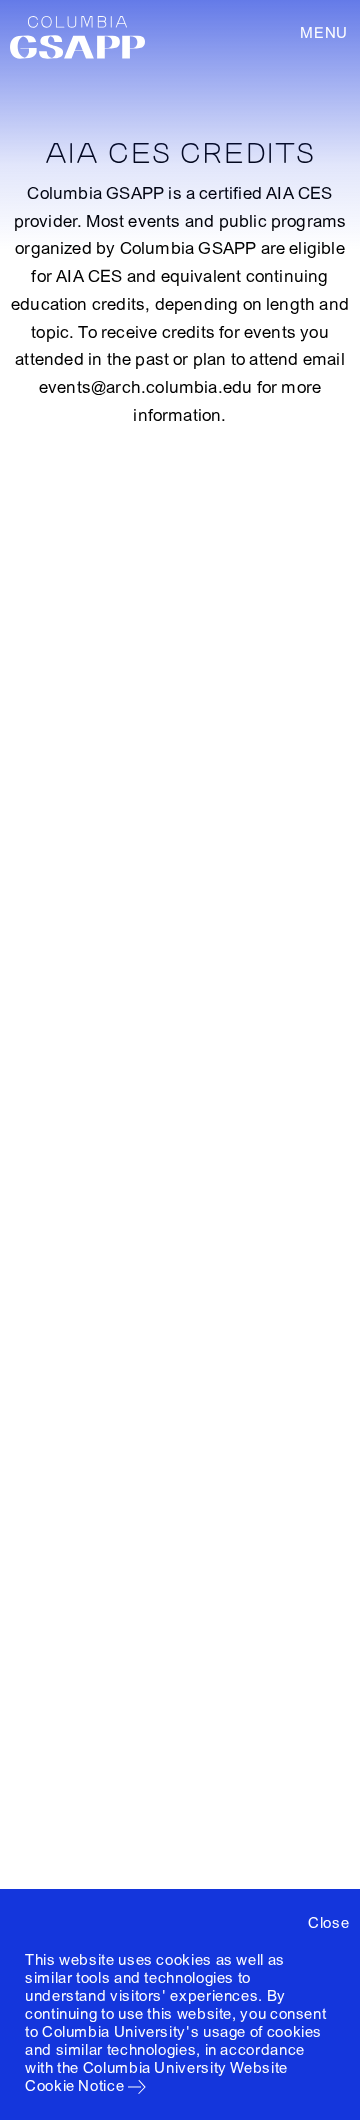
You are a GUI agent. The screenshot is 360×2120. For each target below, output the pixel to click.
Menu (324, 33)
